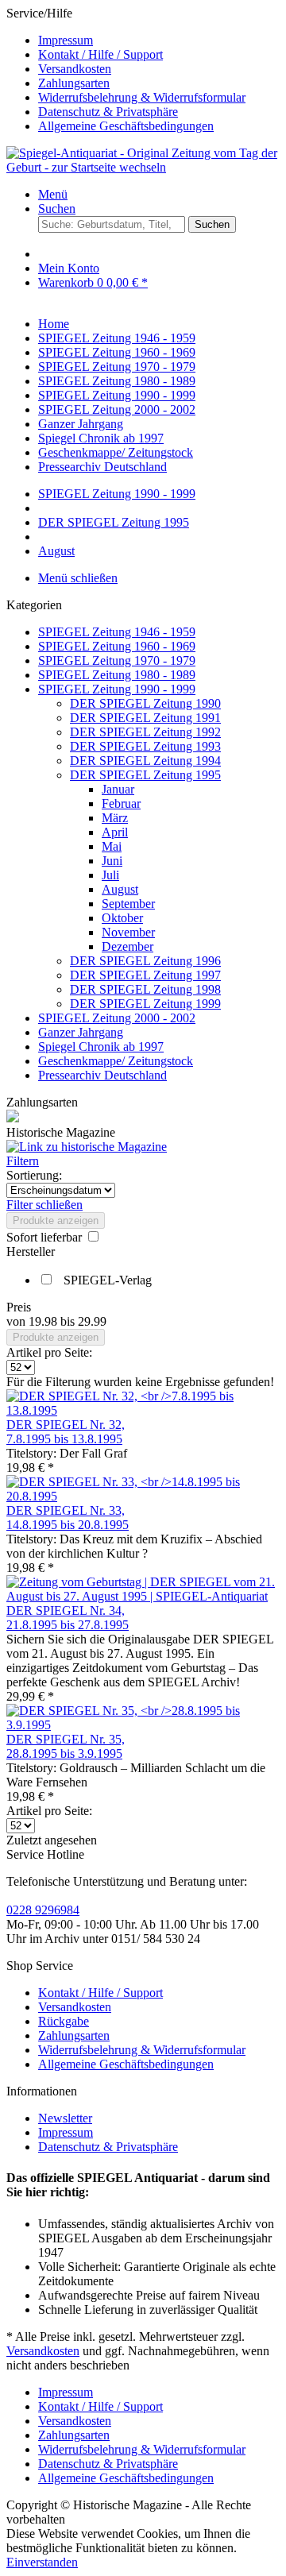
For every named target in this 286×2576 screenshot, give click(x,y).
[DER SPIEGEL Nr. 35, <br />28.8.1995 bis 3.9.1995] (143, 1725)
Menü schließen (78, 578)
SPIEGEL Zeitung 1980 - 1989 (117, 675)
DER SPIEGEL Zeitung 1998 (145, 989)
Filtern (23, 1161)
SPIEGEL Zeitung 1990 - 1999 (117, 689)
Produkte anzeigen (56, 1220)
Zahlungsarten (74, 83)
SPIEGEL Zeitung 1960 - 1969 (117, 646)
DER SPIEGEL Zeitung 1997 (145, 975)
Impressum (66, 40)
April (115, 832)
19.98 (44, 1321)
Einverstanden (42, 2562)
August (120, 889)
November (128, 932)
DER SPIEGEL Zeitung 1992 (145, 732)
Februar (121, 803)
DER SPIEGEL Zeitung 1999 (145, 1004)
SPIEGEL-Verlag (108, 1280)
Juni (112, 861)
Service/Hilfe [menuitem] (126, 70)
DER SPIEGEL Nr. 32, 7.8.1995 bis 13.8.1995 (66, 1432)
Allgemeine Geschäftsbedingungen (126, 126)
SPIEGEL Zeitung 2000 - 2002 (117, 1018)
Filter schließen (44, 1205)
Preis (19, 1307)
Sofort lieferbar (46, 1237)
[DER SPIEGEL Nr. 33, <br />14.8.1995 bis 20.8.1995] (143, 1496)
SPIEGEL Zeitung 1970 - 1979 (117, 660)
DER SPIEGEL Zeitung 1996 (145, 961)
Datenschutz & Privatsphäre (108, 112)
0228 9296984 (43, 1910)
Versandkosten (75, 69)
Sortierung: (34, 1175)
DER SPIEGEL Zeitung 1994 (145, 761)
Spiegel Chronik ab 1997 (101, 1047)
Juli (110, 875)
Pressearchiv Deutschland (102, 1075)
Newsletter (65, 2118)
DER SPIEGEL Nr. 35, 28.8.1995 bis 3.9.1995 (66, 1746)
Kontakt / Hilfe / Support (100, 54)
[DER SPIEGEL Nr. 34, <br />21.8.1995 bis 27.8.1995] (143, 1596)
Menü (53, 194)
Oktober (122, 918)
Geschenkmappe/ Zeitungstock (116, 1061)
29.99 (92, 1321)
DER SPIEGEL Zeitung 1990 (145, 703)
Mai (112, 846)
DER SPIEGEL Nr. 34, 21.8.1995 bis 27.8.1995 (68, 1618)
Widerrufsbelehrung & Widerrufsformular (142, 97)
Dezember (128, 946)
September (128, 904)
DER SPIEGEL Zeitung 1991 (145, 718)
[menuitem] (159, 41)
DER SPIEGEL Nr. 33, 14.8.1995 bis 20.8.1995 (68, 1518)
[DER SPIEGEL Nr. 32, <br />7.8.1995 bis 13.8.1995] (143, 1410)
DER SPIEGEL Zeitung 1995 (145, 775)
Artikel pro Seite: (49, 1352)
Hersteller (31, 1251)
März (115, 818)
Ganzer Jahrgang (81, 1032)
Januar (118, 789)
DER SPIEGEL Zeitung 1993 (145, 746)
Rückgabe (64, 2021)
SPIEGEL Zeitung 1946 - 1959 (117, 632)
